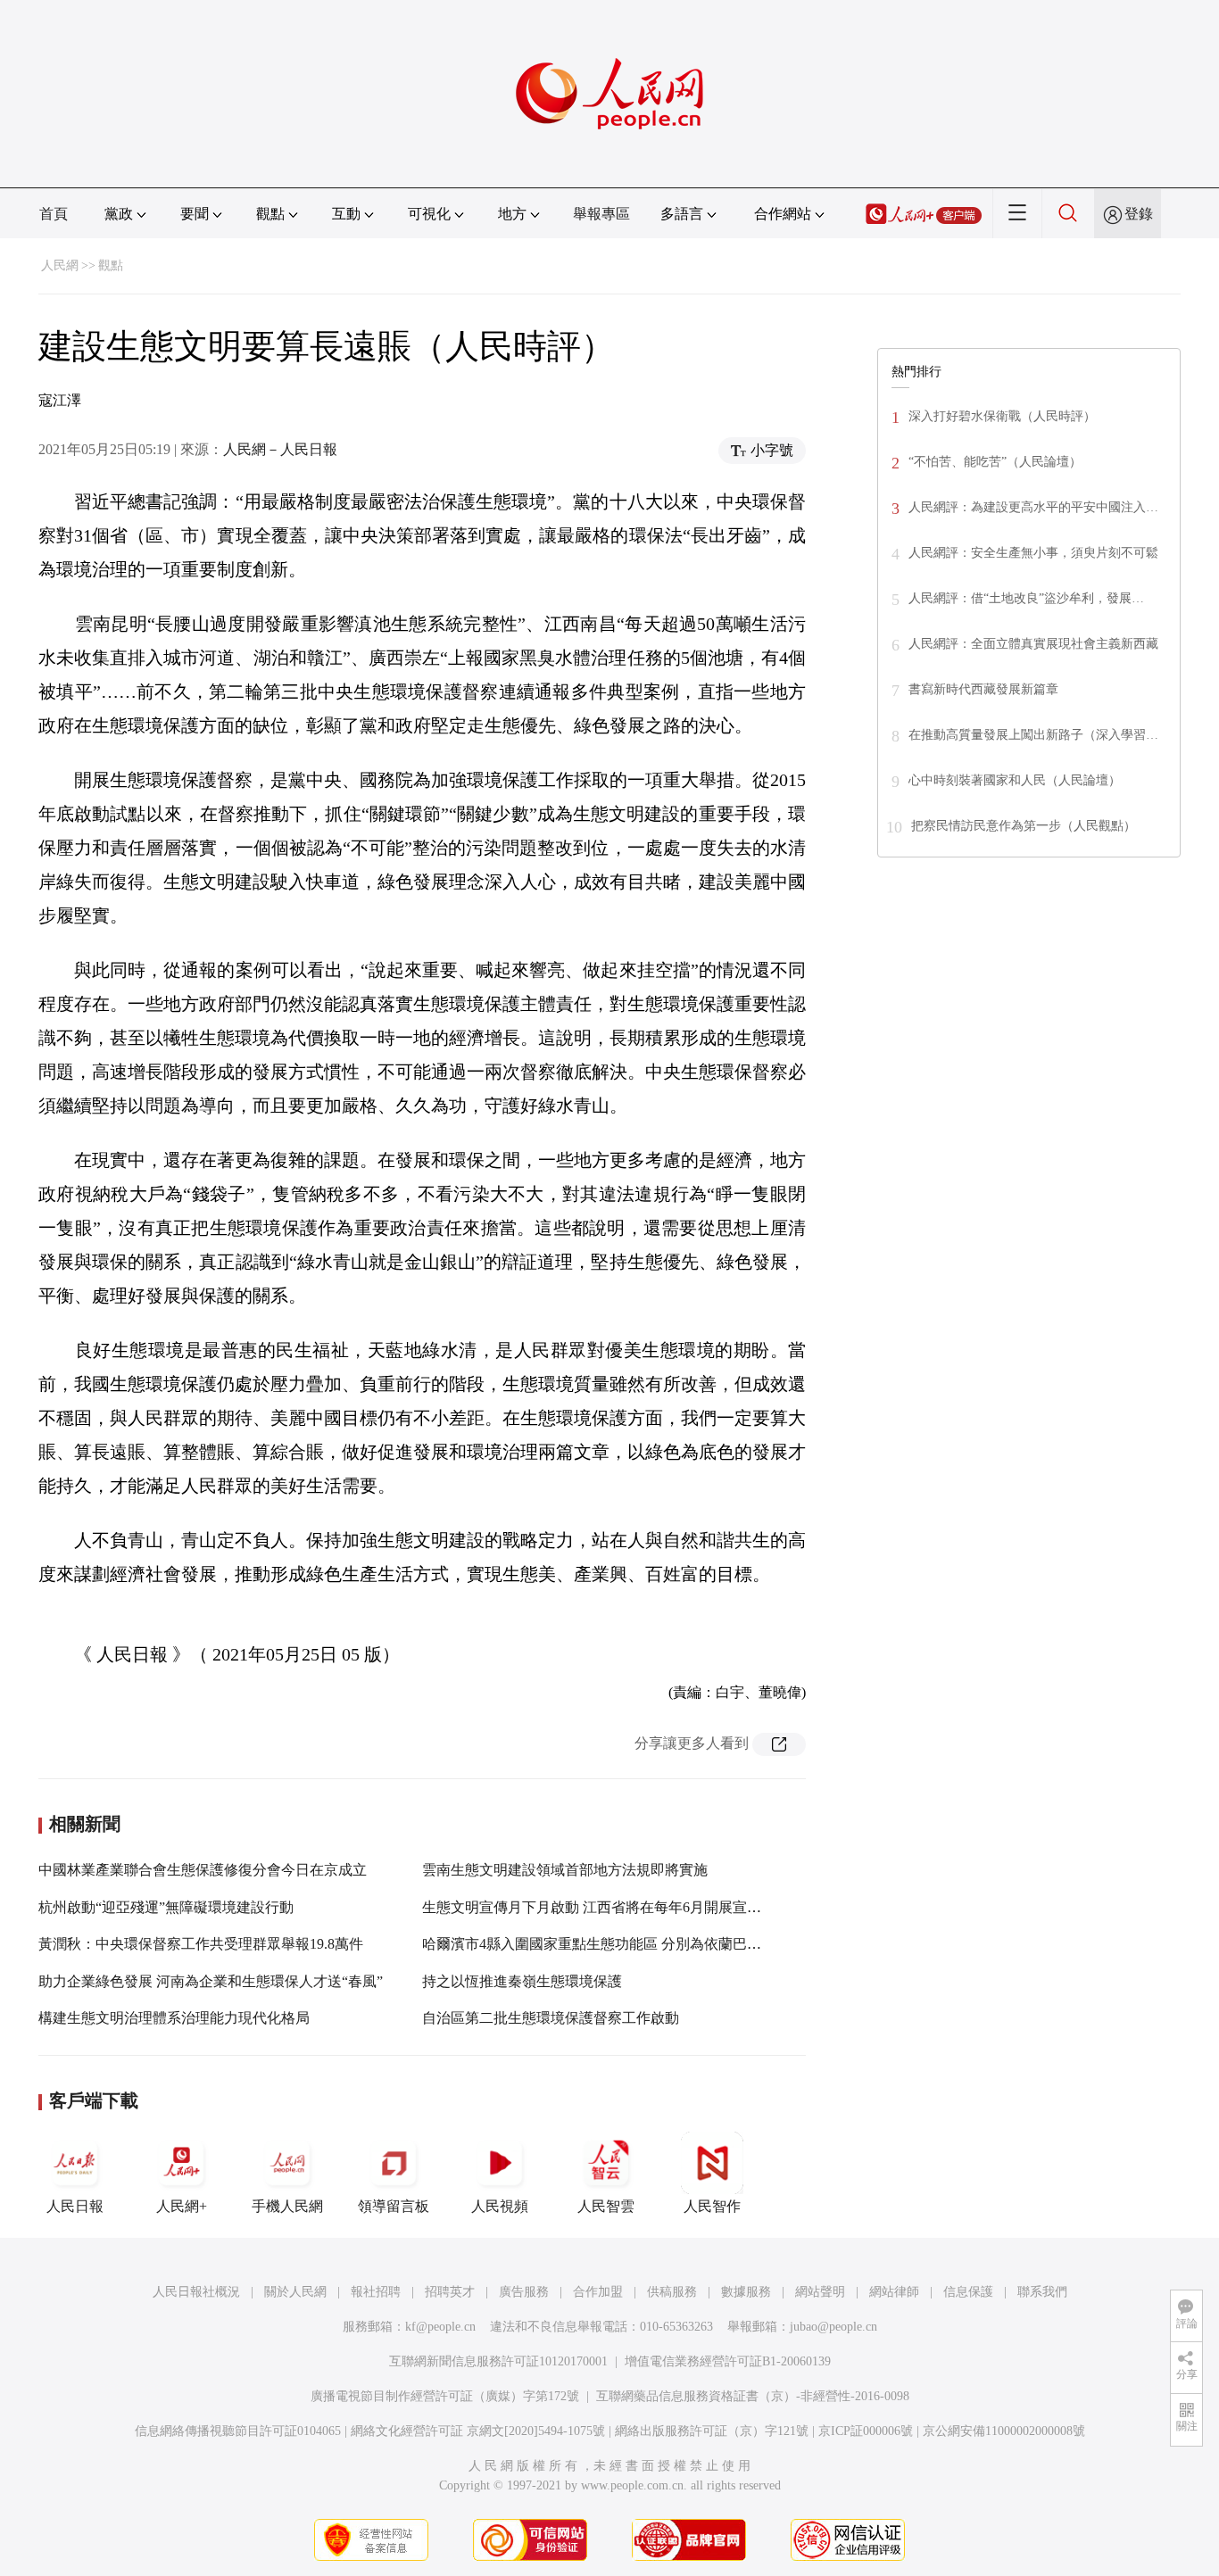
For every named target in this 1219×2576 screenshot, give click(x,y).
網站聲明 (820, 2292)
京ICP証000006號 (866, 2431)
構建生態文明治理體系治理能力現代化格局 (174, 2018)
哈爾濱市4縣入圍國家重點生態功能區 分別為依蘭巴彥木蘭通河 (620, 1944)
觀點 (111, 265)
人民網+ (182, 2206)
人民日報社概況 (196, 2292)
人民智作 (712, 2206)
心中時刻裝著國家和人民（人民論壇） (1015, 780)
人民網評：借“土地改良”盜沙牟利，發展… (1026, 598)
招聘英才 (450, 2292)
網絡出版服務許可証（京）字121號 (712, 2431)
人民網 (60, 265)
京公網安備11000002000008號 (1004, 2431)
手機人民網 (287, 2206)
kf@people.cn (440, 2327)
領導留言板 (394, 2206)
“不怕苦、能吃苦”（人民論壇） (995, 462)
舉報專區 (601, 214)
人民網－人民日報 (280, 449)
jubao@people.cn (833, 2327)
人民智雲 (606, 2206)
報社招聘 (376, 2292)
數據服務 (746, 2292)
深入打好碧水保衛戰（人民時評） (1002, 416)
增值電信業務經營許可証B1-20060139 (728, 2361)
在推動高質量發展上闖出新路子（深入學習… (1033, 735)
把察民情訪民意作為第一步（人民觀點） (1024, 826)
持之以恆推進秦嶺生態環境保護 (522, 1981)
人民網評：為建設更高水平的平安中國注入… (1033, 507)
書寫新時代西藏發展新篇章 (983, 689)
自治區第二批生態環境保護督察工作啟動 (551, 2018)
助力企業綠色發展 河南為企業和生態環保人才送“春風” (211, 1981)
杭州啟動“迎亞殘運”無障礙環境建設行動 (166, 1907)
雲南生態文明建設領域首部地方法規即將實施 (565, 1870)
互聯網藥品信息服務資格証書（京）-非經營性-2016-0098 (753, 2396)
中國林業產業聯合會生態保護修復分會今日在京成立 (203, 1870)
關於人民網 (295, 2292)
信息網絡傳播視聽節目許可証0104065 (238, 2431)
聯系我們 (1042, 2292)
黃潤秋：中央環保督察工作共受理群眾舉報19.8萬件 (201, 1944)
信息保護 (968, 2292)
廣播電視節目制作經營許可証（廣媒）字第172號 (445, 2396)
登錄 (1139, 214)
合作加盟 (598, 2292)
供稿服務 (672, 2292)
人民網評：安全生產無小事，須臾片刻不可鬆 (1033, 553)
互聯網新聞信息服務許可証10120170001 (498, 2361)
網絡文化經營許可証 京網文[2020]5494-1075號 (478, 2431)
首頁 (54, 214)
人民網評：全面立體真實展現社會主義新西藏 (1033, 644)
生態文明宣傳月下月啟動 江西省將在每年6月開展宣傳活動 (606, 1907)
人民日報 (75, 2206)
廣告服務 (524, 2292)
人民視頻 (500, 2206)
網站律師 (894, 2292)
